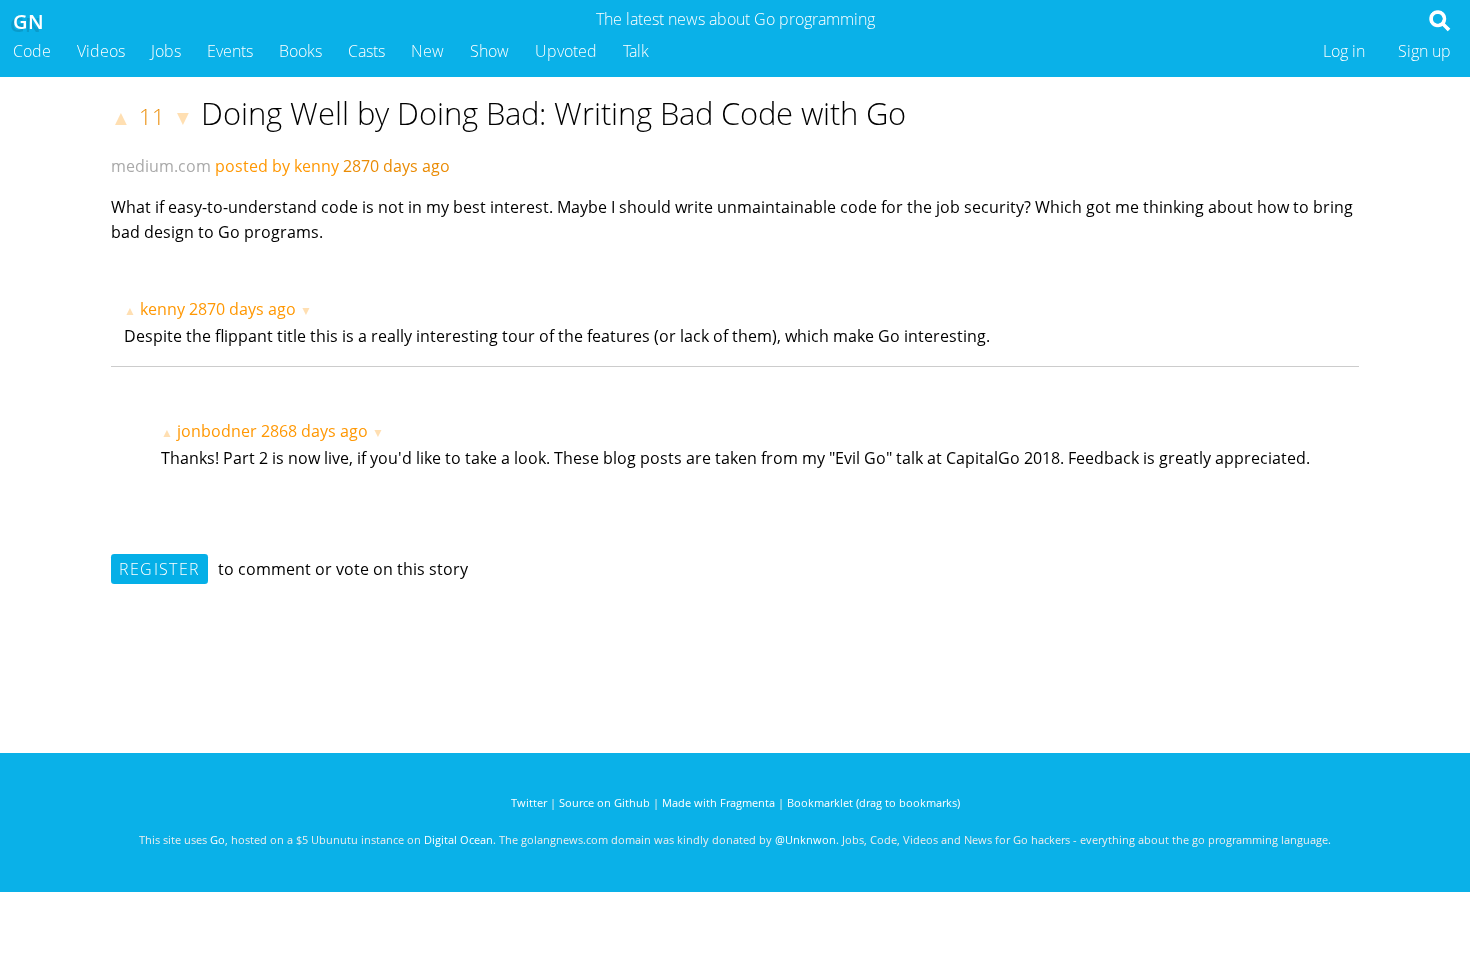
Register (159, 569)
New (427, 51)
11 (152, 116)
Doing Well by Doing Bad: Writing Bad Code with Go (553, 113)
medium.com (161, 166)
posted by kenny (277, 166)
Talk (636, 51)
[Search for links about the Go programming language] (1443, 26)
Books (300, 51)
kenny (162, 309)
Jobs (166, 51)
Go (217, 839)
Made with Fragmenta (718, 802)
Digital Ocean (458, 839)
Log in (1344, 51)
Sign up (1424, 51)
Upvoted (566, 51)
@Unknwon (805, 839)
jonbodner (217, 431)
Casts (366, 51)
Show (489, 51)
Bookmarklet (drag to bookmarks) (873, 802)
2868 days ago (314, 431)
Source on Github (604, 802)
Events (230, 51)
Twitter (529, 802)
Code (32, 51)
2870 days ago (242, 309)
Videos (101, 51)
